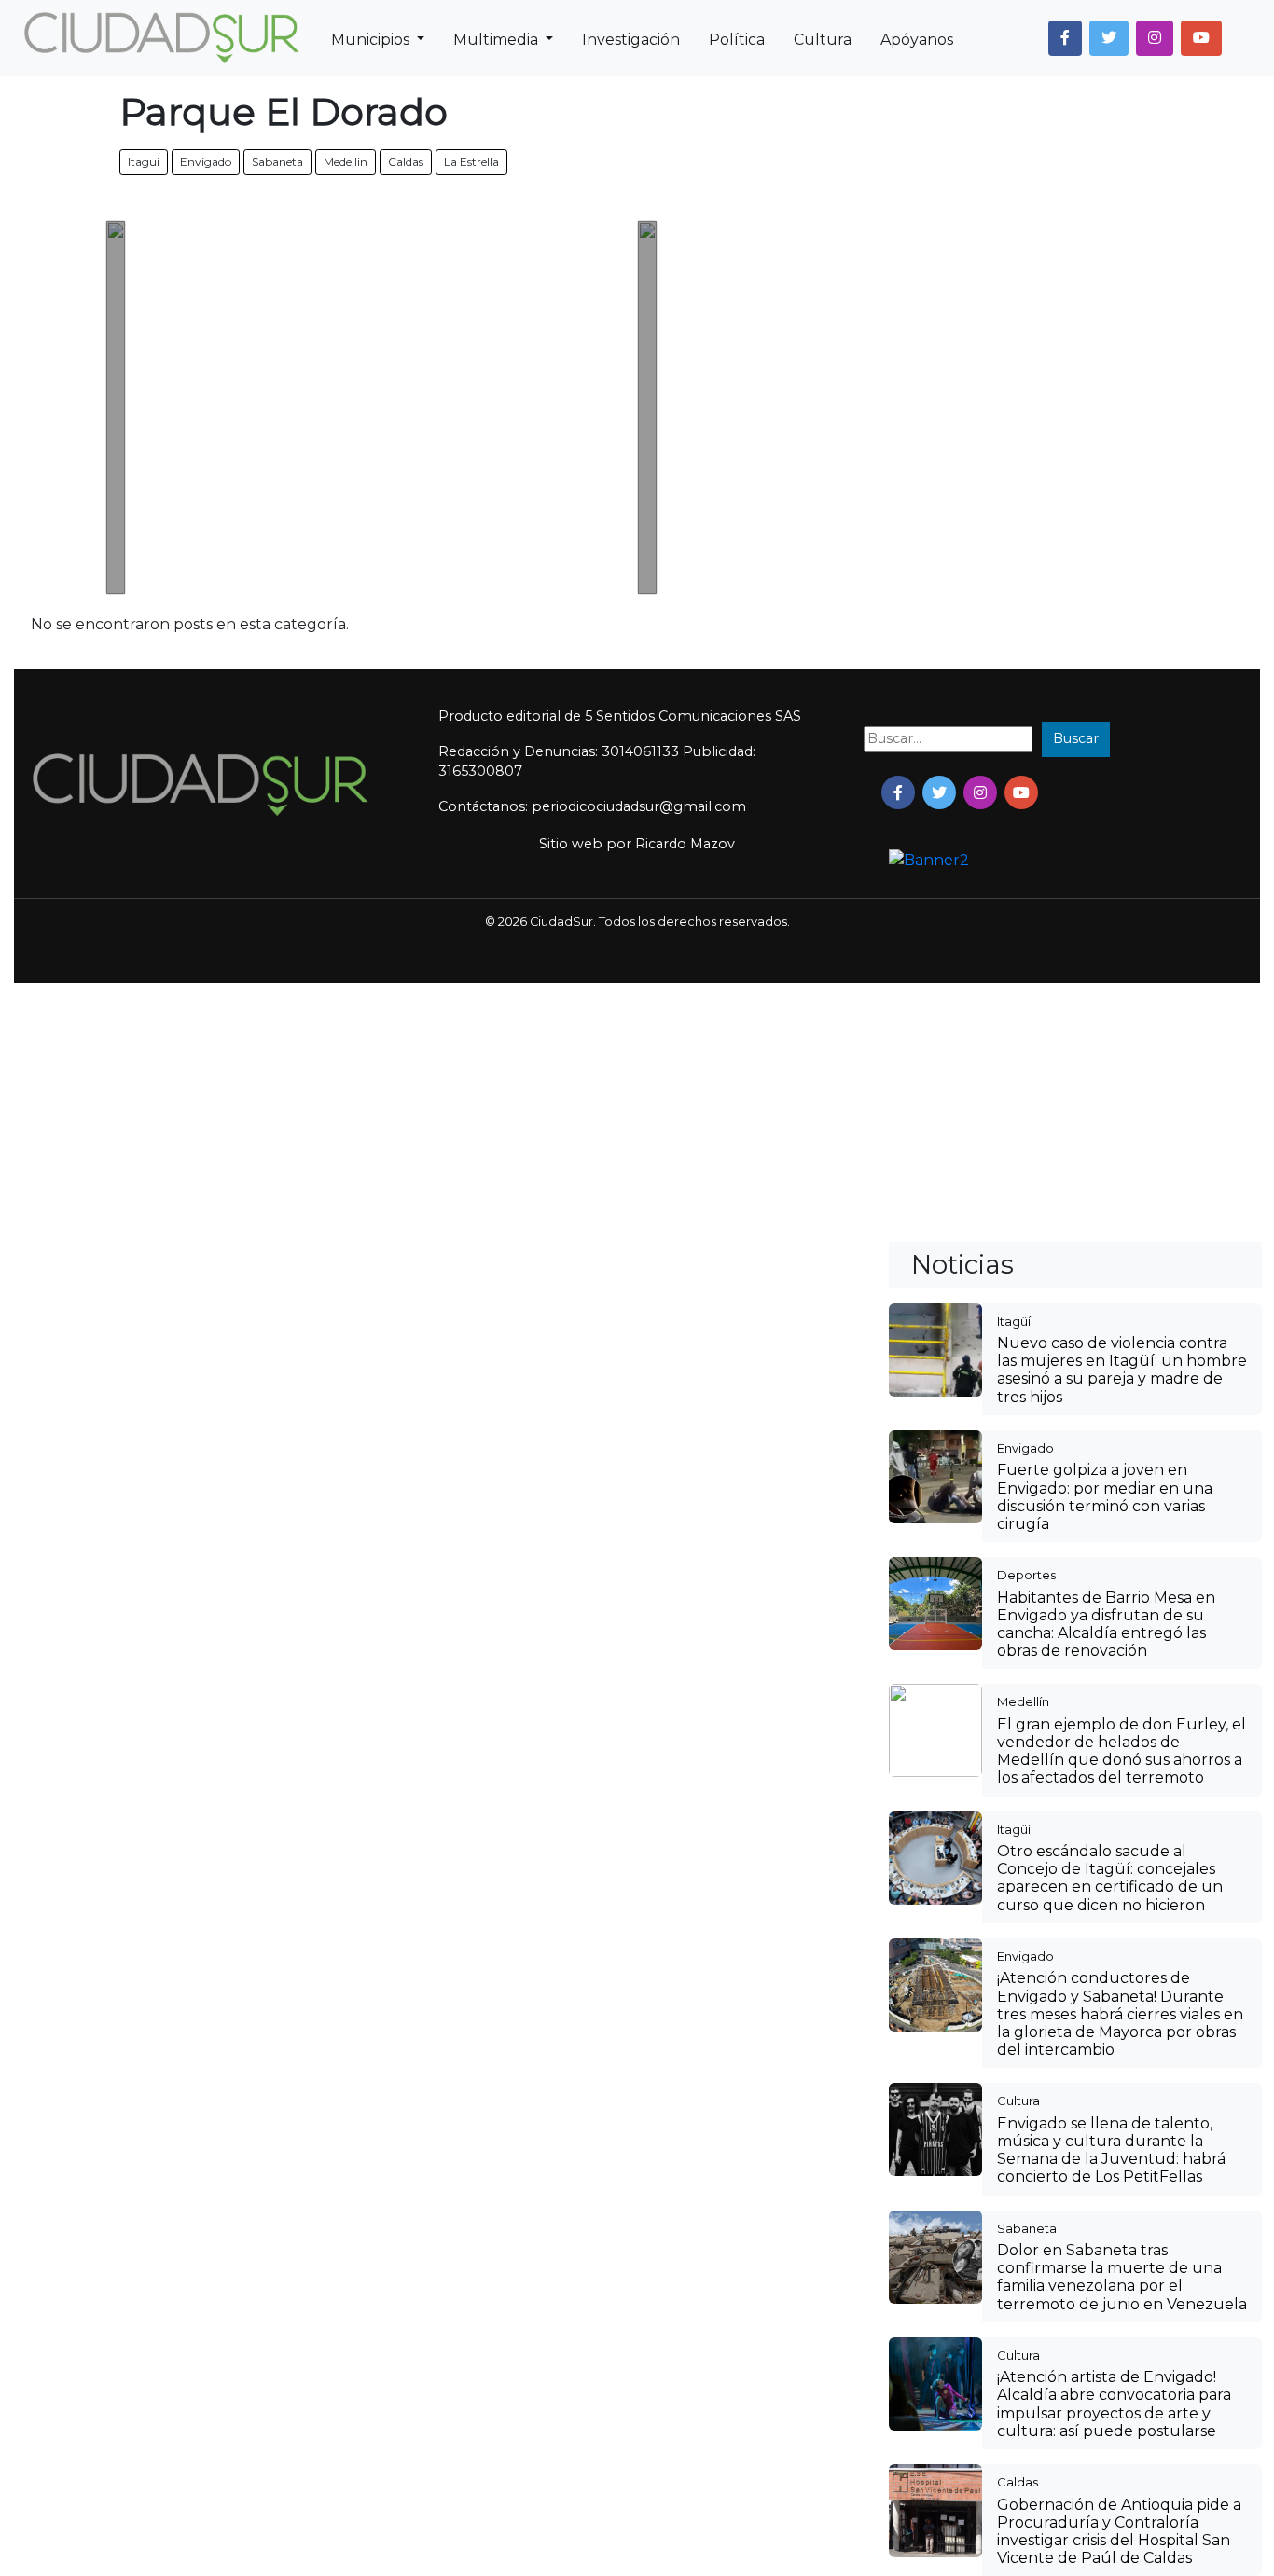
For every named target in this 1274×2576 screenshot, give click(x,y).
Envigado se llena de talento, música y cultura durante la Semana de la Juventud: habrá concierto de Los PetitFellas (1111, 2150)
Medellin (346, 162)
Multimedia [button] (498, 40)
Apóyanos (917, 40)
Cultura (823, 40)
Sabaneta (277, 162)
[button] (1065, 38)
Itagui (144, 162)
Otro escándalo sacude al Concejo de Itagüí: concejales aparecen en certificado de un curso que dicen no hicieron (1110, 1878)
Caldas (406, 162)
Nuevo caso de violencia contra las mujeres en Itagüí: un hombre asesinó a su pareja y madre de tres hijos (1122, 1370)
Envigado (206, 162)
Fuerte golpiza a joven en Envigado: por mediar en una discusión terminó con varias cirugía (1105, 1497)
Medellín (1023, 1701)
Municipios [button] (372, 40)
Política (737, 40)
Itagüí (1014, 1321)
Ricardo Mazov (685, 844)
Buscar (1076, 738)
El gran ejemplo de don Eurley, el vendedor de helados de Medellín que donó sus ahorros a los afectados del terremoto (1122, 1751)
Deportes (1026, 1575)
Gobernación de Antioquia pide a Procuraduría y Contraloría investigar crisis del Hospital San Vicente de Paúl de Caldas (1119, 2532)
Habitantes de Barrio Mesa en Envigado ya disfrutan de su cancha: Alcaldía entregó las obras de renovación (1106, 1625)
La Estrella (471, 162)
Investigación (631, 40)
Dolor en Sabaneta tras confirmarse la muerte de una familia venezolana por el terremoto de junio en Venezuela (1122, 2277)
